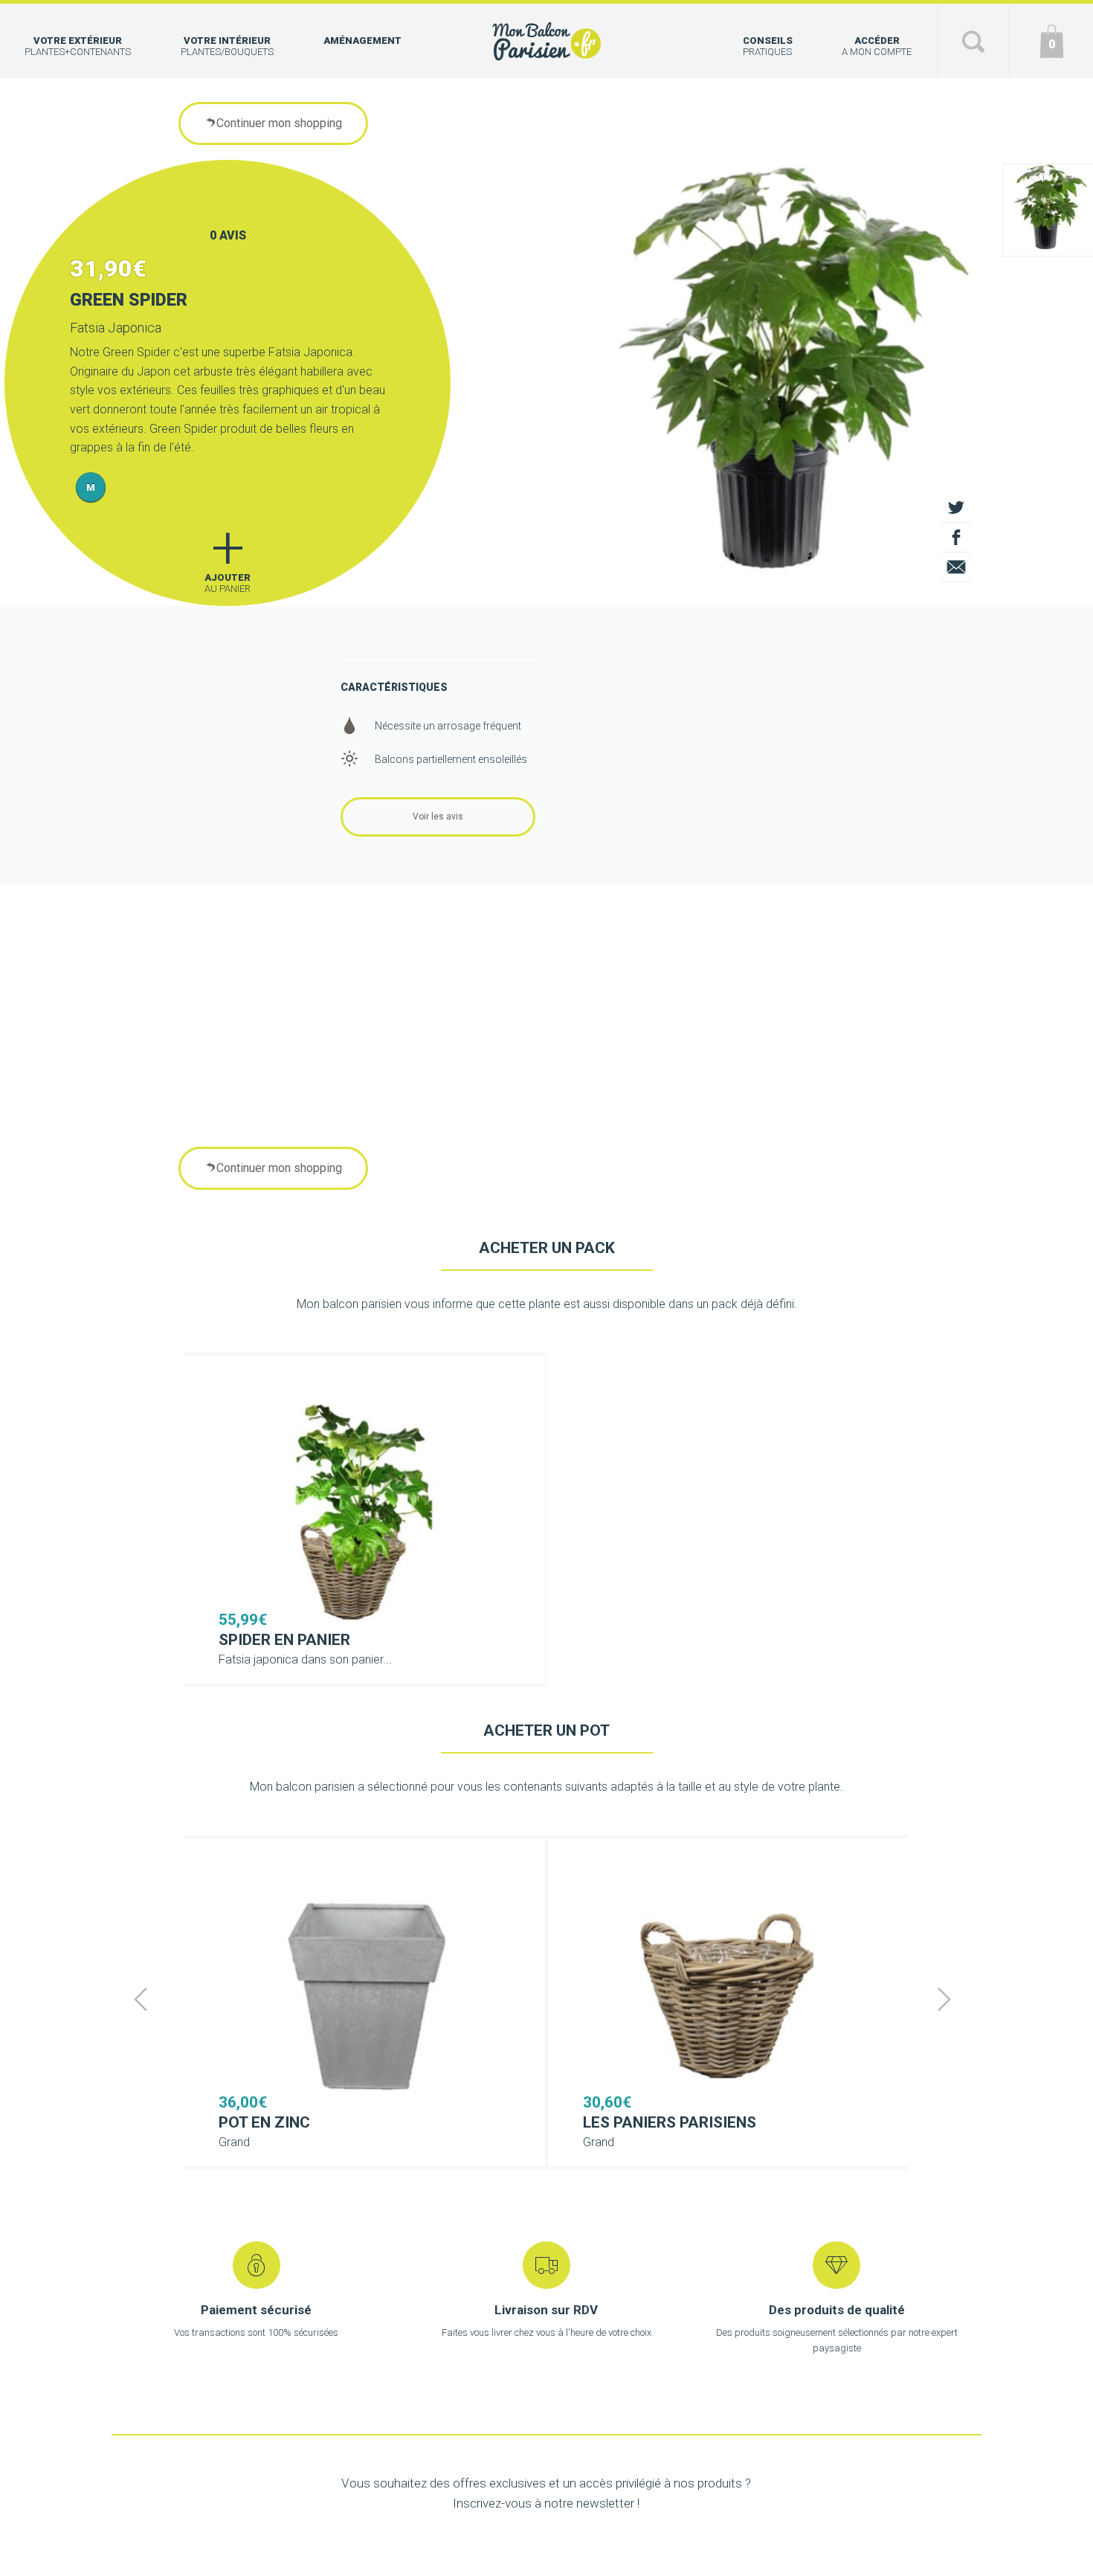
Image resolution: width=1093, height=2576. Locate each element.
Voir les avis (438, 817)
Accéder (877, 46)
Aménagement (362, 41)
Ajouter (228, 554)
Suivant (944, 1999)
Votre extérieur (78, 46)
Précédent (141, 1999)
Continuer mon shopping (279, 123)
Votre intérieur (227, 46)
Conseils (768, 46)
